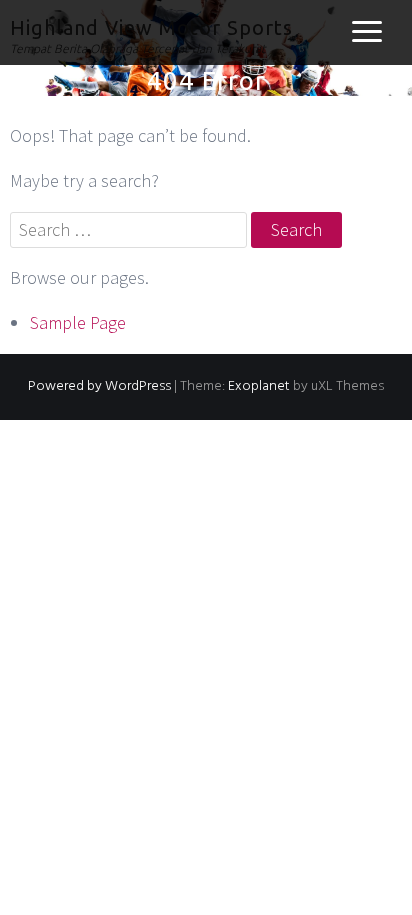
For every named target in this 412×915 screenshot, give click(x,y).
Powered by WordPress (99, 386)
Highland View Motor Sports (151, 27)
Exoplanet (259, 386)
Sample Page (78, 322)
